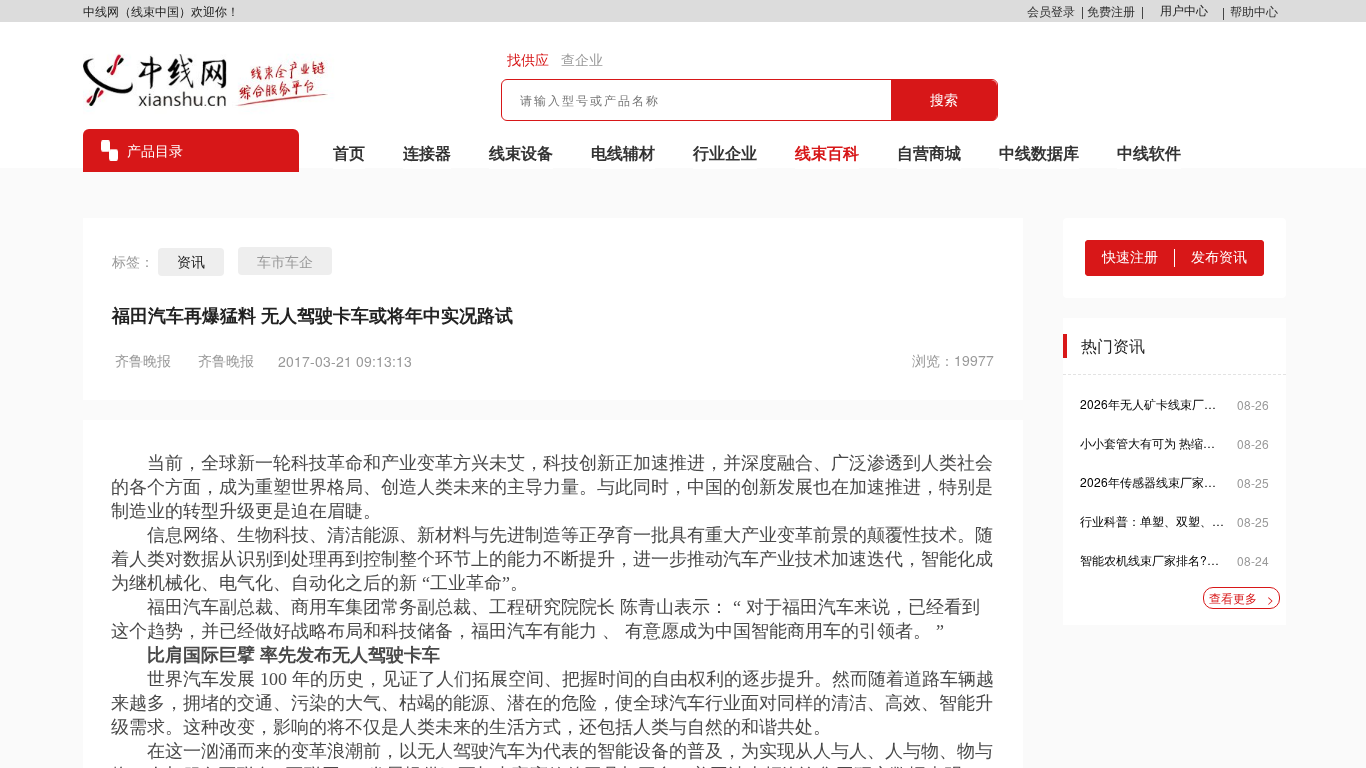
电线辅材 (623, 152)
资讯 (191, 262)
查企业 (582, 60)
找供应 (528, 60)
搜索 (944, 100)
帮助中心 (1254, 10)
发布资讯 (1219, 257)
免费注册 (1111, 10)
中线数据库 (1039, 152)
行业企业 (725, 152)
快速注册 (1130, 257)
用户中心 (1184, 11)
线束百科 (827, 152)
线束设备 (521, 152)
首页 (349, 152)
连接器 (427, 152)
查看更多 (1241, 598)
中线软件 (1149, 152)
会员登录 (1051, 10)
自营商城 (929, 152)
